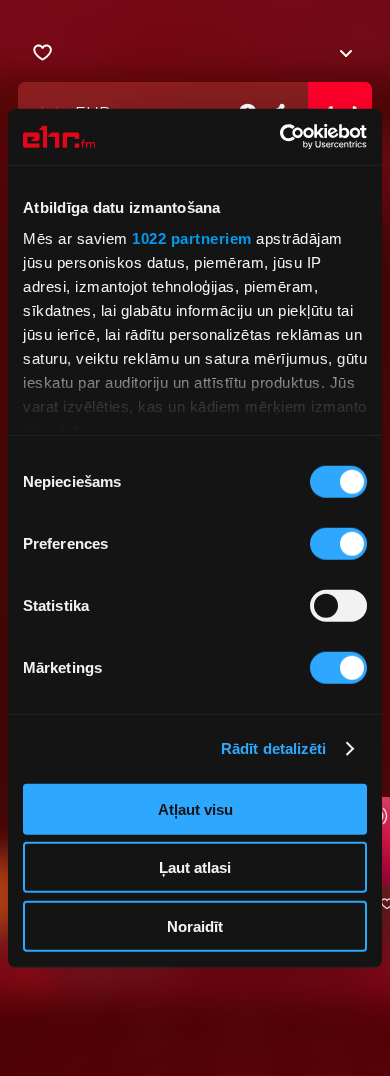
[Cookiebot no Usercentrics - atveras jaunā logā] (280, 137)
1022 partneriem (192, 238)
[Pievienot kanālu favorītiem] (42, 53)
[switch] (338, 543)
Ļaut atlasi (195, 867)
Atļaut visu (195, 808)
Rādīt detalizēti (274, 748)
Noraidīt (195, 925)
